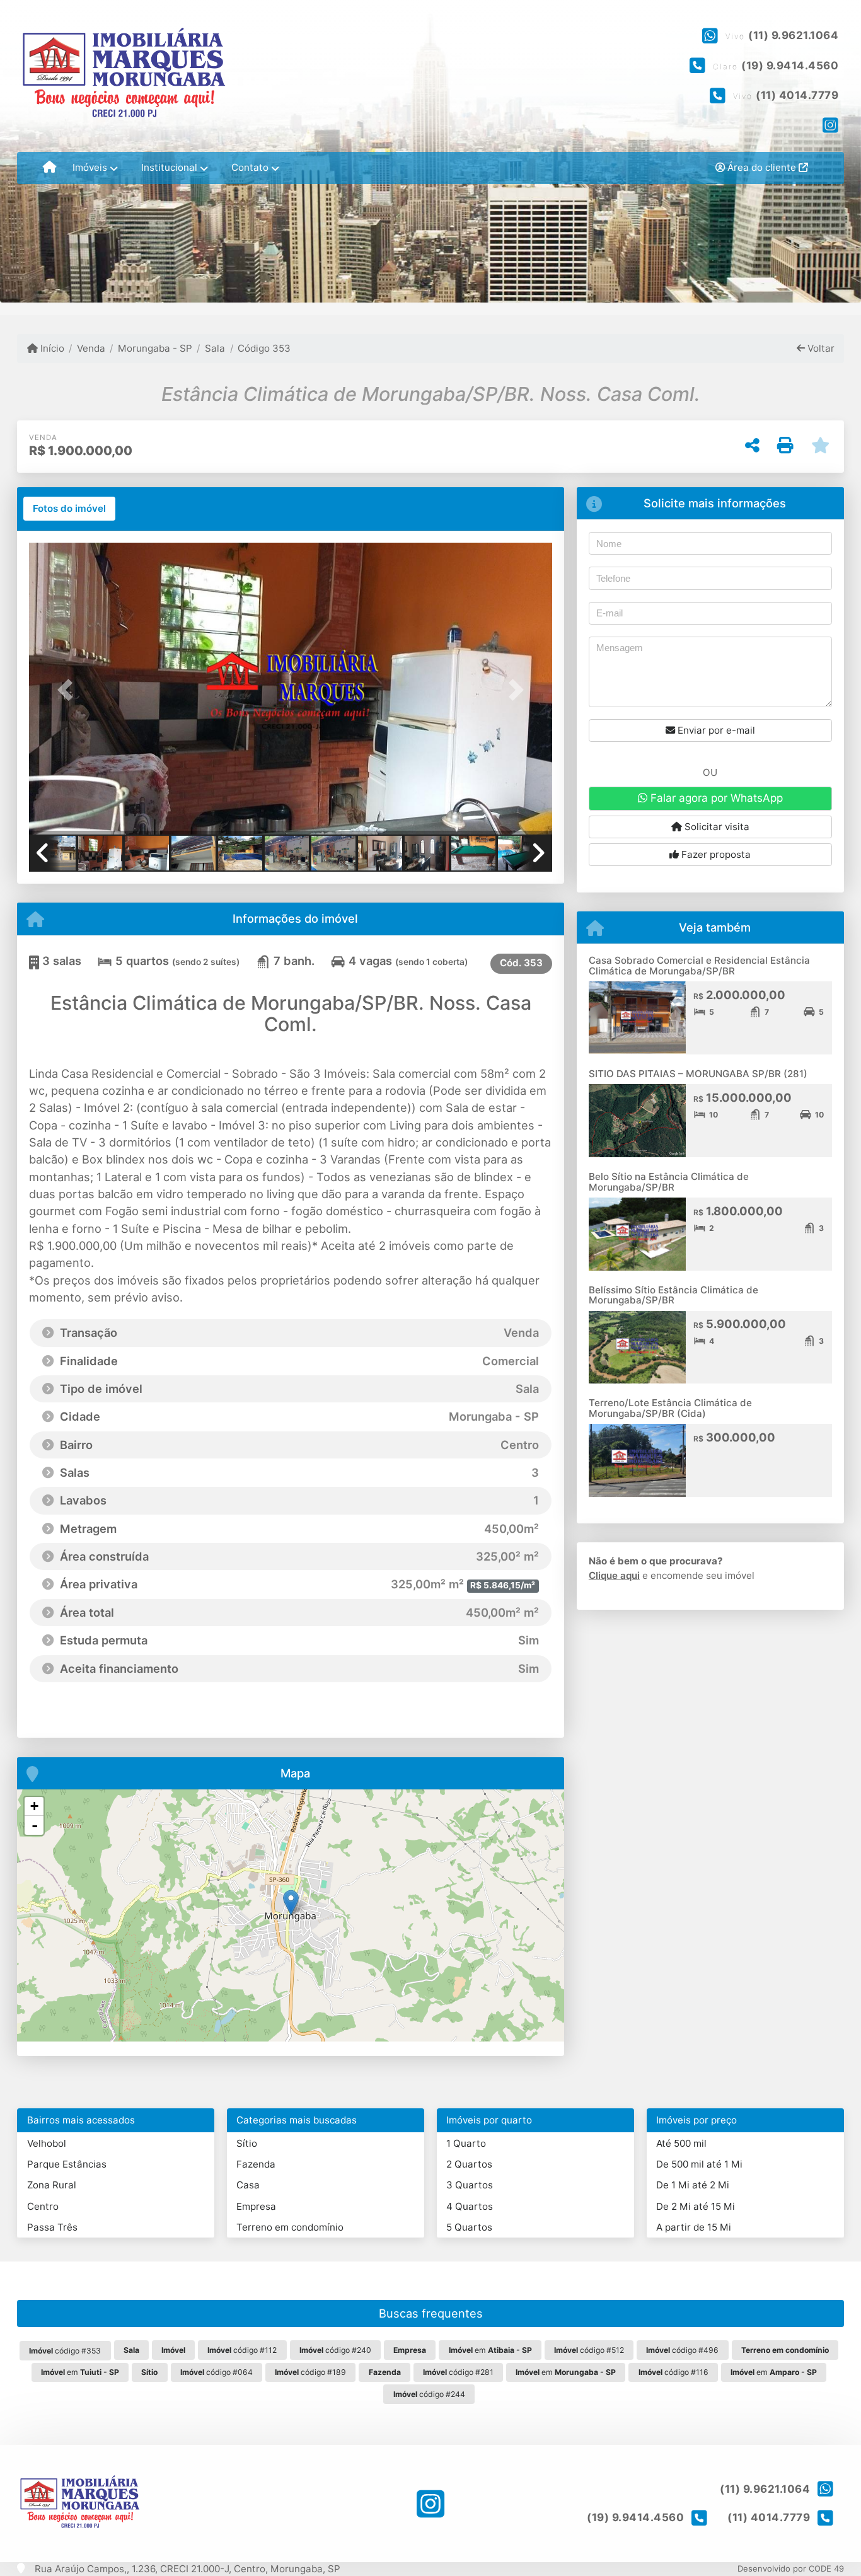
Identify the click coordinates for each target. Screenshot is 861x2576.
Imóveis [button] (90, 167)
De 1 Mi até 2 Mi (693, 2185)
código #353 (65, 2351)
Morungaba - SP (155, 348)
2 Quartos (469, 2164)
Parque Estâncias (67, 2164)
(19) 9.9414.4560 (790, 66)
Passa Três (52, 2227)
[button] (68, 690)
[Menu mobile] (49, 168)
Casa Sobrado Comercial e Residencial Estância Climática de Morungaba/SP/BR (699, 966)
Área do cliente (762, 167)
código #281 (458, 2372)
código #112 (242, 2350)
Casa (248, 2185)
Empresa (256, 2206)
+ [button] (34, 1806)
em (490, 2350)
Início (51, 348)
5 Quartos (469, 2227)
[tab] (69, 509)
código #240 (335, 2350)
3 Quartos (470, 2185)
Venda (91, 348)
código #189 (310, 2372)
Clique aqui (614, 1575)
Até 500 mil (681, 2143)
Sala (215, 348)
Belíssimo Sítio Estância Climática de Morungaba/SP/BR (673, 1295)
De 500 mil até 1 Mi (699, 2164)
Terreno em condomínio (290, 2227)
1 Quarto (466, 2143)
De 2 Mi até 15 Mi (696, 2206)
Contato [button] (250, 167)
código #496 (682, 2350)
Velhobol (47, 2143)
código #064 (217, 2372)
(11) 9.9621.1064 (793, 35)
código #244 (429, 2394)
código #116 (673, 2372)
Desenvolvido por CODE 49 (791, 2568)
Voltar (820, 348)
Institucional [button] (169, 167)
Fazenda (256, 2164)
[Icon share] (830, 125)
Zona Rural (52, 2185)
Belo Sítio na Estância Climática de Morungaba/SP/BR (669, 1182)
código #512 (589, 2350)
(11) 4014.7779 (797, 95)
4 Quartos (470, 2206)
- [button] (35, 1825)
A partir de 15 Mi (694, 2227)
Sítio (247, 2143)
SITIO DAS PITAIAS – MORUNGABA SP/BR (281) (698, 1074)
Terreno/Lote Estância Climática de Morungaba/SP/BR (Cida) (670, 1408)
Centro (43, 2206)
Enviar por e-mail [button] (715, 730)
